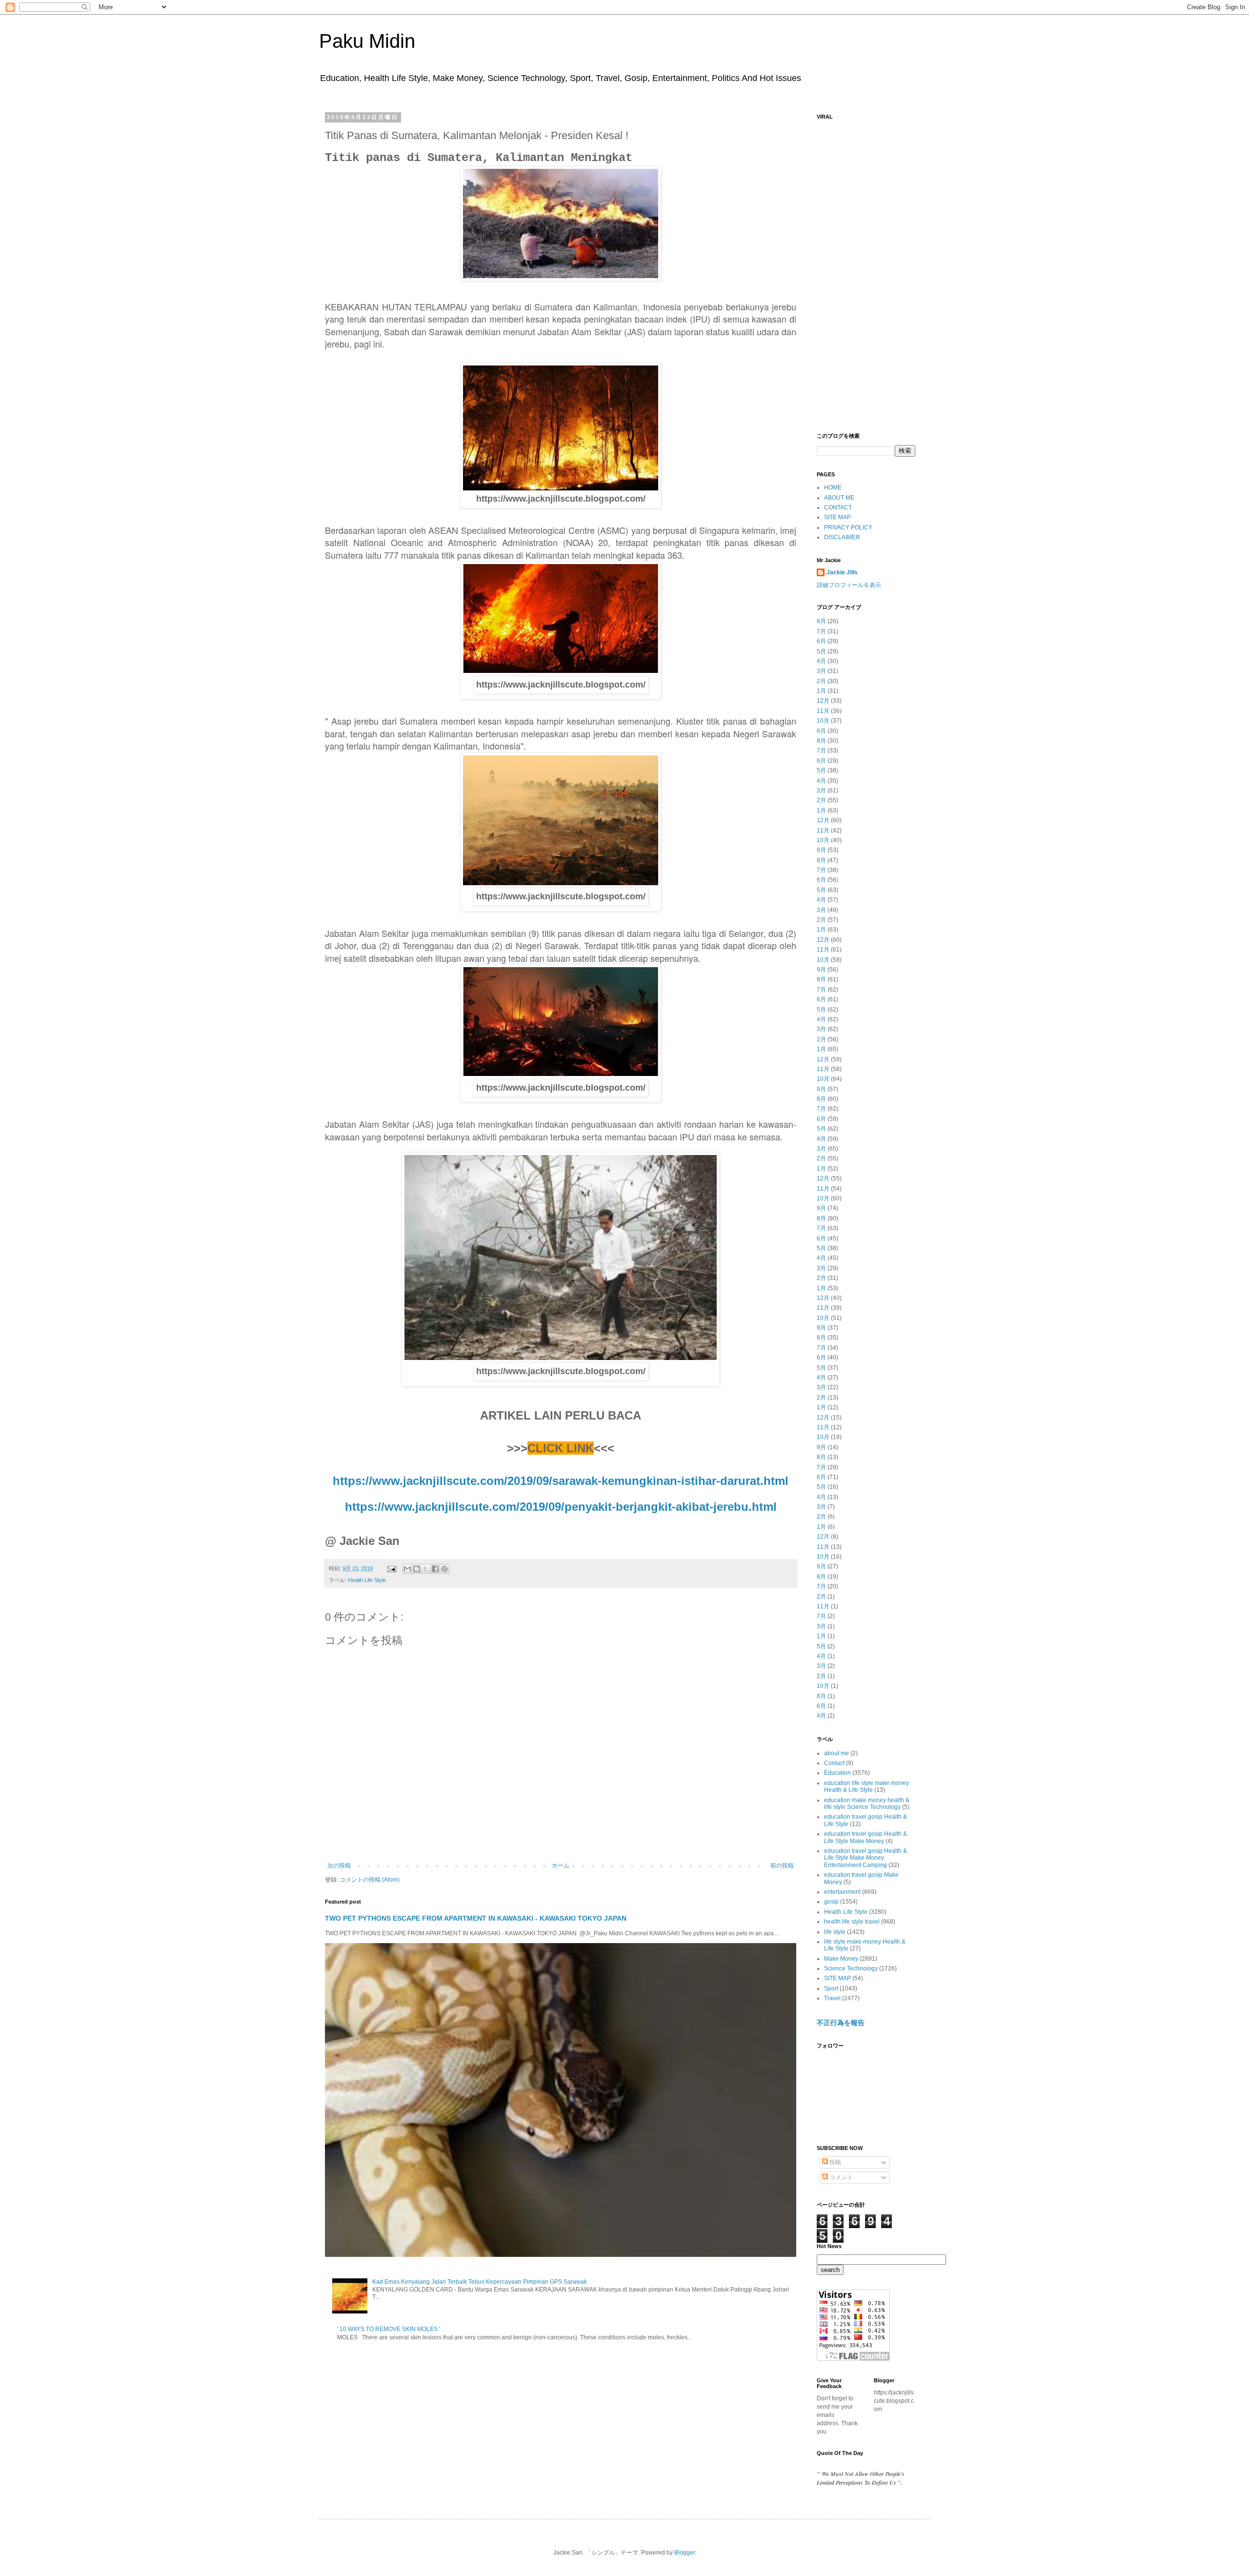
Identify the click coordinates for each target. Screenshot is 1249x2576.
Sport (831, 1988)
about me (836, 1753)
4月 (821, 661)
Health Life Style (367, 1580)
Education (837, 1773)
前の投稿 (782, 1866)
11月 (823, 711)
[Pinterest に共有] (444, 1569)
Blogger (685, 2553)
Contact (834, 1763)
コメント (840, 2177)
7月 (821, 631)
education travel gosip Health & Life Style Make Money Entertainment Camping (866, 1858)
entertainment (842, 1892)
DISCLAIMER (842, 537)
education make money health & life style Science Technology (867, 1804)
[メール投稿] (391, 1568)
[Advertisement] (866, 271)
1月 (821, 691)
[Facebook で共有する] (435, 1569)
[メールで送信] (407, 1569)
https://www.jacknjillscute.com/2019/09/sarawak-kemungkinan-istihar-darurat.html (561, 1481)
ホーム (561, 1866)
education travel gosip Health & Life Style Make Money (866, 1837)
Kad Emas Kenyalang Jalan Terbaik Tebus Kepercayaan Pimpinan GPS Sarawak (480, 2282)
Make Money (841, 1959)
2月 (821, 681)
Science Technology (851, 1968)
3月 (821, 671)
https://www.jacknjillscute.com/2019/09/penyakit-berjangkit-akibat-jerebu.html (561, 1507)
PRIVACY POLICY (848, 527)
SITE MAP (837, 517)
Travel (832, 1998)
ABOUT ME (839, 498)
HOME (833, 487)
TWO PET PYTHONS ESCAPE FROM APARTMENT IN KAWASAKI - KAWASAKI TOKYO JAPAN (476, 1918)
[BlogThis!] (417, 1569)
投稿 (835, 2162)
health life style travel (852, 1922)
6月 (821, 641)
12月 (823, 701)
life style (835, 1932)
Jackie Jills (842, 572)
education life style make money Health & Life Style (866, 1786)
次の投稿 (339, 1866)
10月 (823, 721)
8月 (821, 621)
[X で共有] (426, 1569)
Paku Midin (367, 41)
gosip (831, 1902)
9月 (821, 731)
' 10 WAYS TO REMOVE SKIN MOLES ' (389, 2329)
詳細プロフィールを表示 (849, 585)
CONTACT (838, 507)
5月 (821, 651)
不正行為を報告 (841, 2023)
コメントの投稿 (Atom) (370, 1880)
